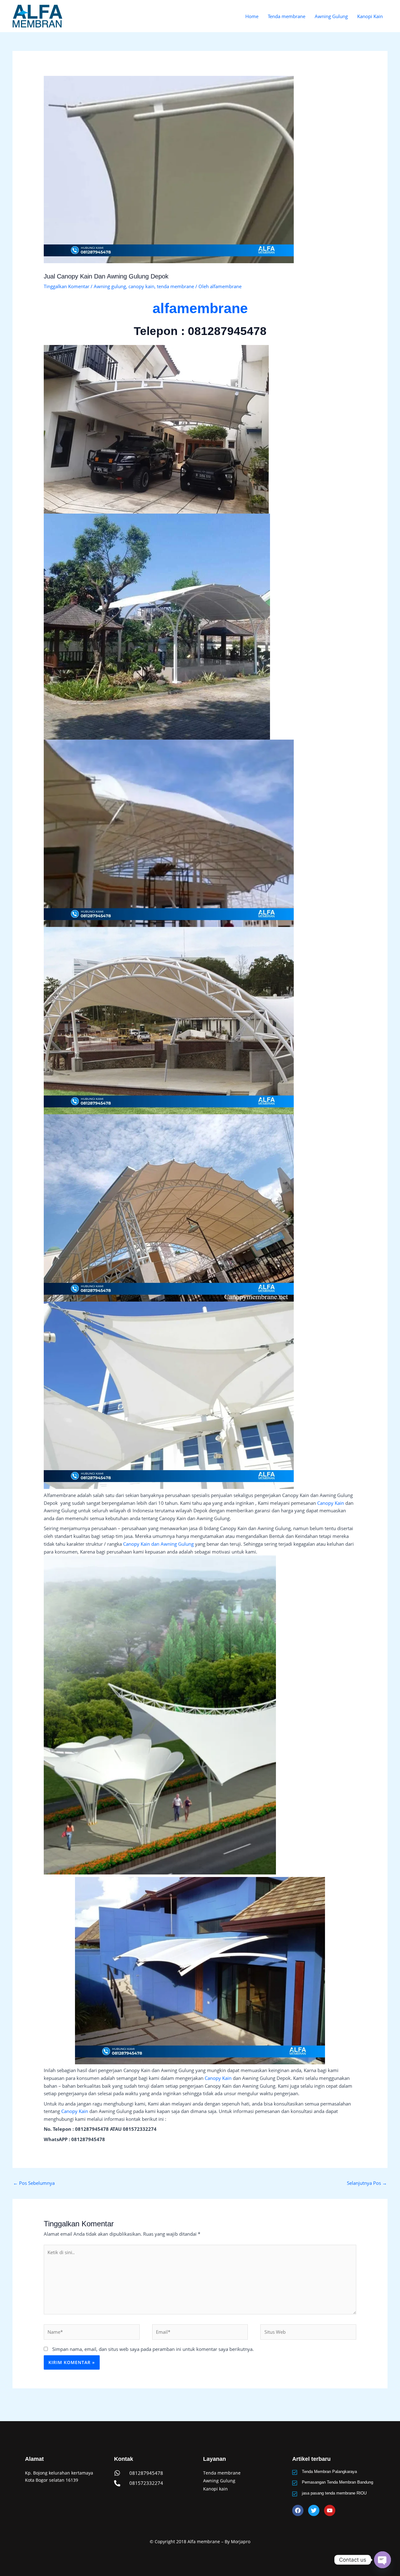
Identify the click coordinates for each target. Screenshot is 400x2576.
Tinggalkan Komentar (67, 286)
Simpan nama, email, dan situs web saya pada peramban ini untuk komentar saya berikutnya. (153, 2349)
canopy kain (141, 286)
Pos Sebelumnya (34, 2183)
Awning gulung (110, 286)
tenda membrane (175, 286)
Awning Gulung (331, 16)
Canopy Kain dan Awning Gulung (158, 1544)
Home (252, 16)
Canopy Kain (331, 1503)
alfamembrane (200, 308)
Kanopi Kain (370, 16)
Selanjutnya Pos (367, 2183)
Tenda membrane (287, 16)
